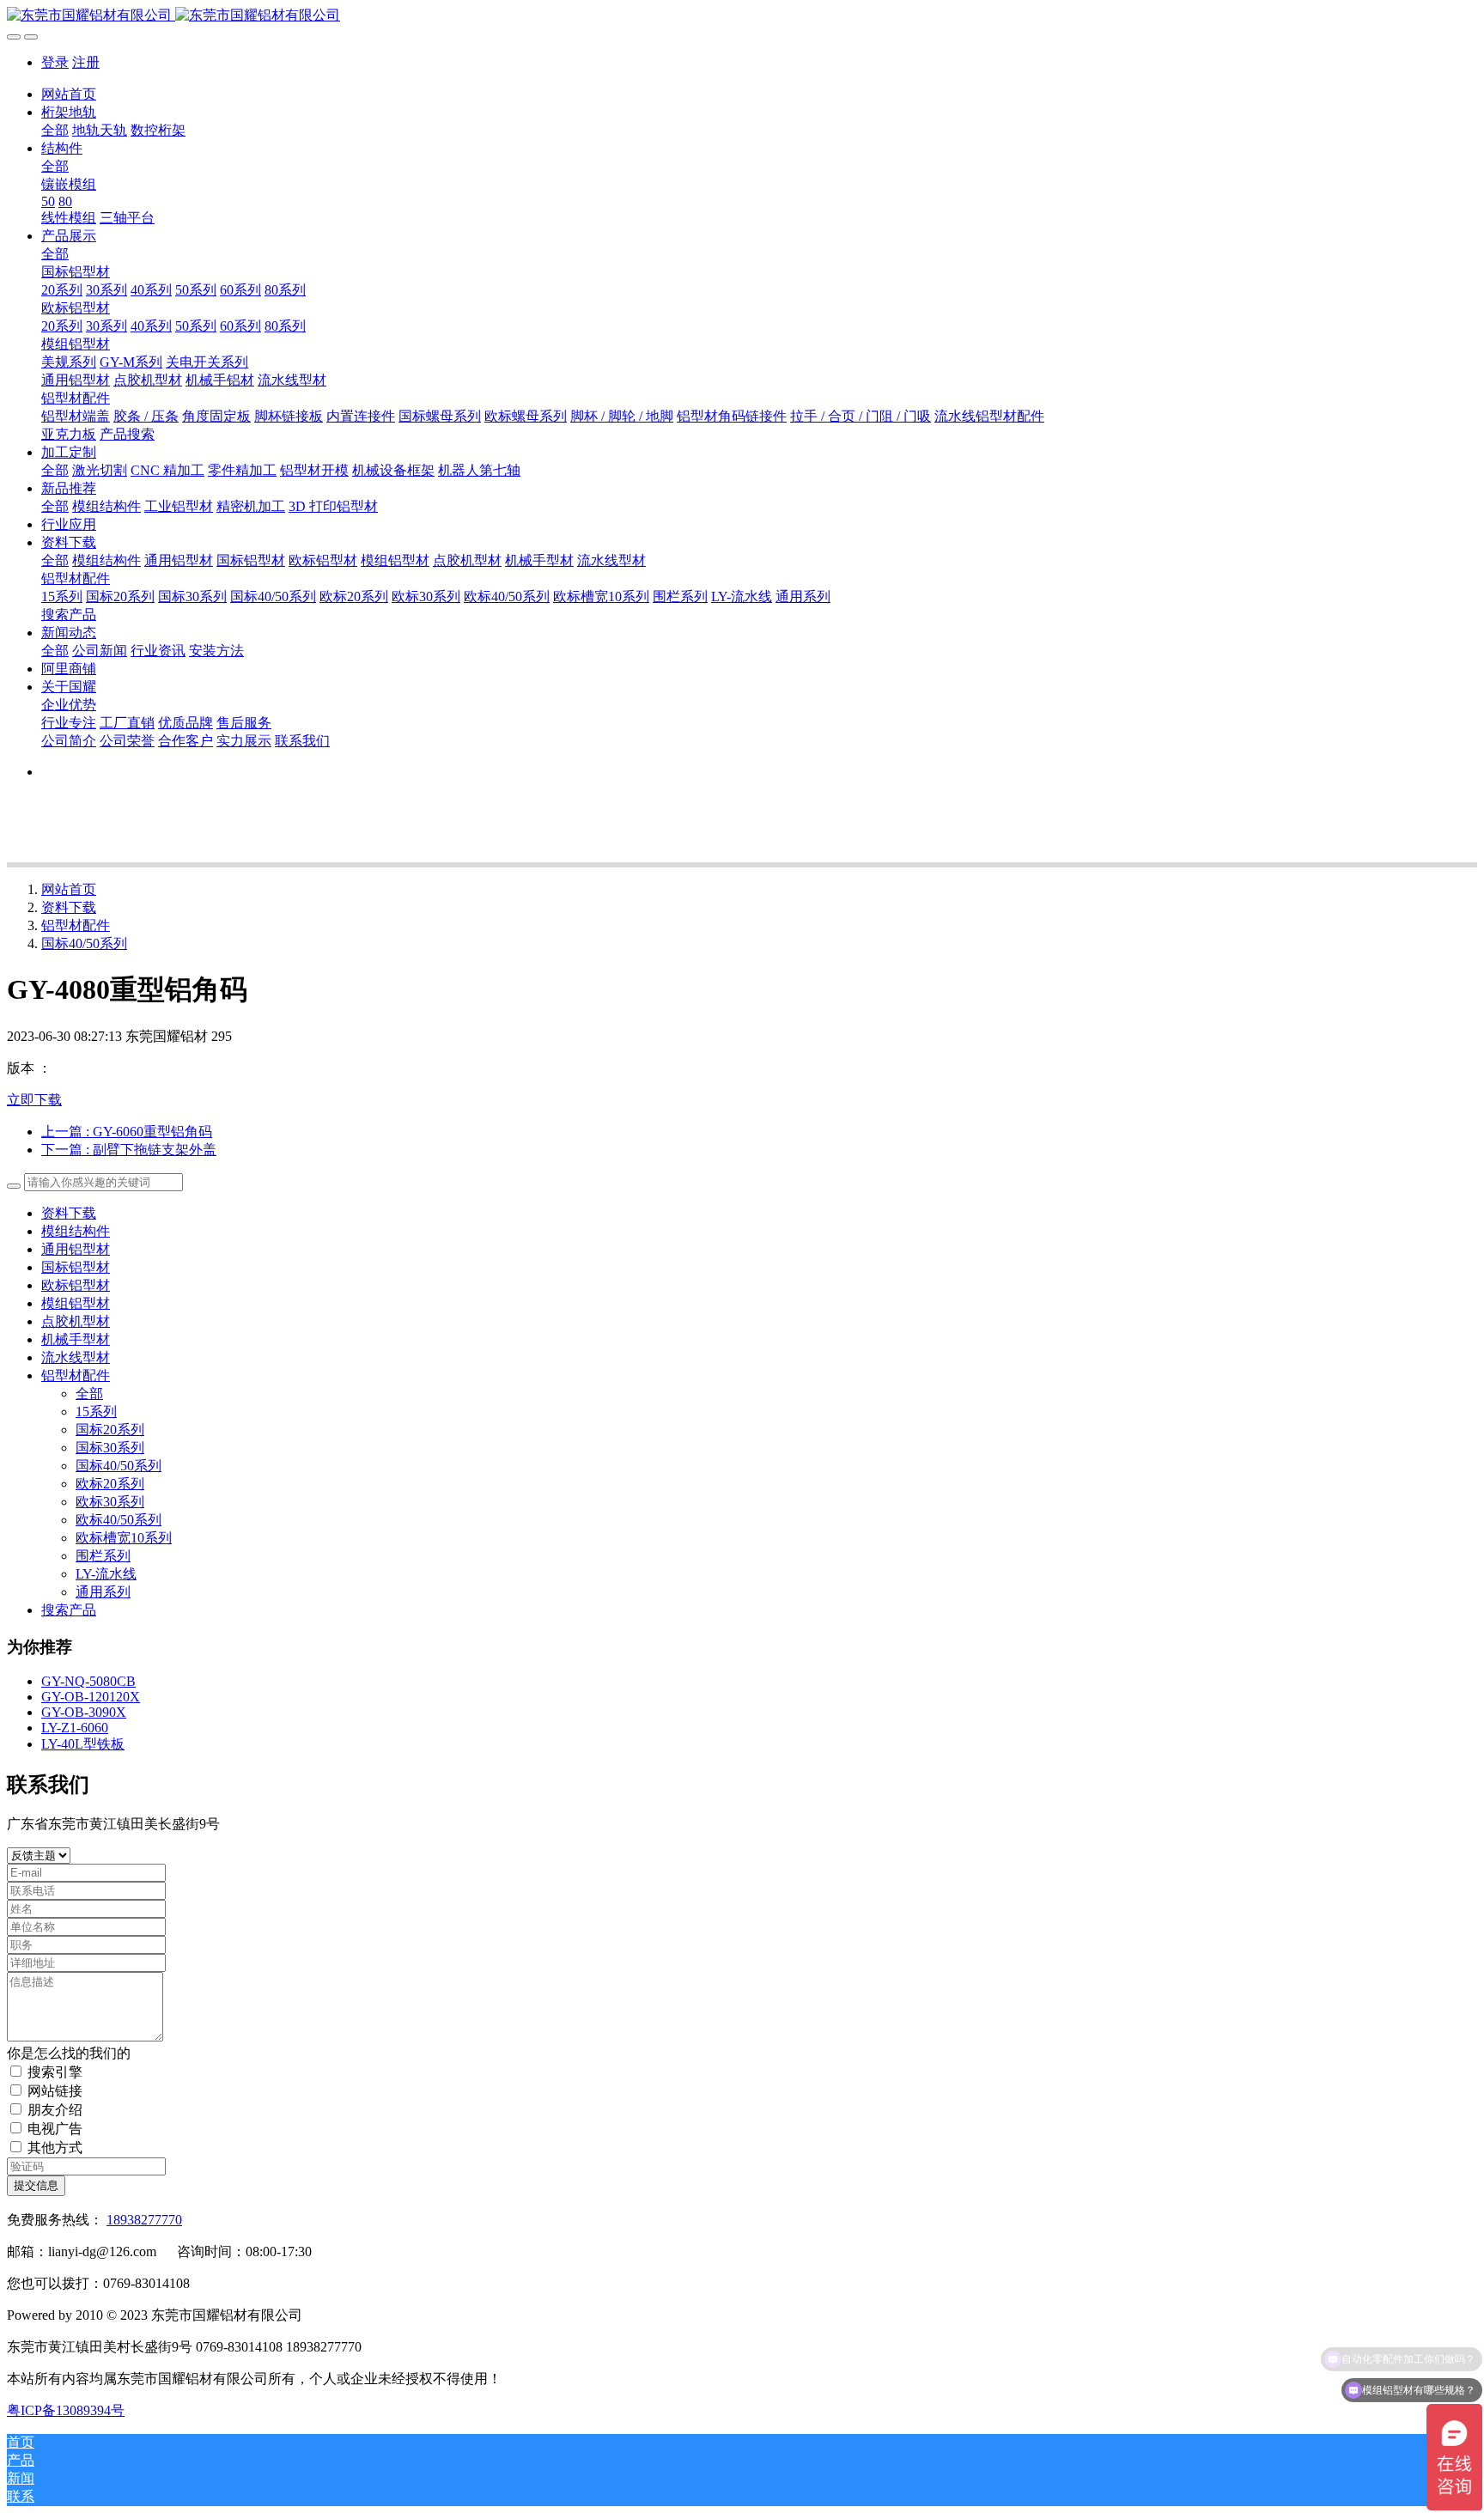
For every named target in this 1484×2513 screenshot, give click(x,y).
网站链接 (55, 2091)
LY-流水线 (106, 1574)
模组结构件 (76, 1231)
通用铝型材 (76, 1249)
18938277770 (144, 2220)
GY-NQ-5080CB (88, 1681)
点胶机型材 (76, 1321)
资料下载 (69, 907)
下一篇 (129, 1150)
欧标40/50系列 (119, 1520)
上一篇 (127, 1132)
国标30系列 (110, 1448)
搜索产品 (69, 1610)
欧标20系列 (110, 1484)
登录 (55, 62)
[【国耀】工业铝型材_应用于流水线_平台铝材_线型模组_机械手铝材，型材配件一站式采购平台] (742, 16)
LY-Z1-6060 (75, 1728)
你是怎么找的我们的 (69, 2053)
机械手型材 (76, 1339)
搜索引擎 (55, 2072)
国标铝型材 (76, 1267)
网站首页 (69, 94)
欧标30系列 (110, 1502)
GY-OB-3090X (84, 1712)
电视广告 (55, 2129)
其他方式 (55, 2148)
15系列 (96, 1412)
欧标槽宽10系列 (124, 1538)
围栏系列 (103, 1556)
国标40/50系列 (84, 943)
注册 (86, 62)
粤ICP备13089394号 (66, 2410)
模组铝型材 (76, 1303)
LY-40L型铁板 (83, 1744)
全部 (55, 130)
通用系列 (103, 1592)
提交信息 (36, 2185)
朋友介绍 (55, 2110)
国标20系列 (110, 1430)
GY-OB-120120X (91, 1697)
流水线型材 (76, 1357)
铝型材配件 (76, 925)
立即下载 (34, 1100)
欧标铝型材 (76, 1285)
